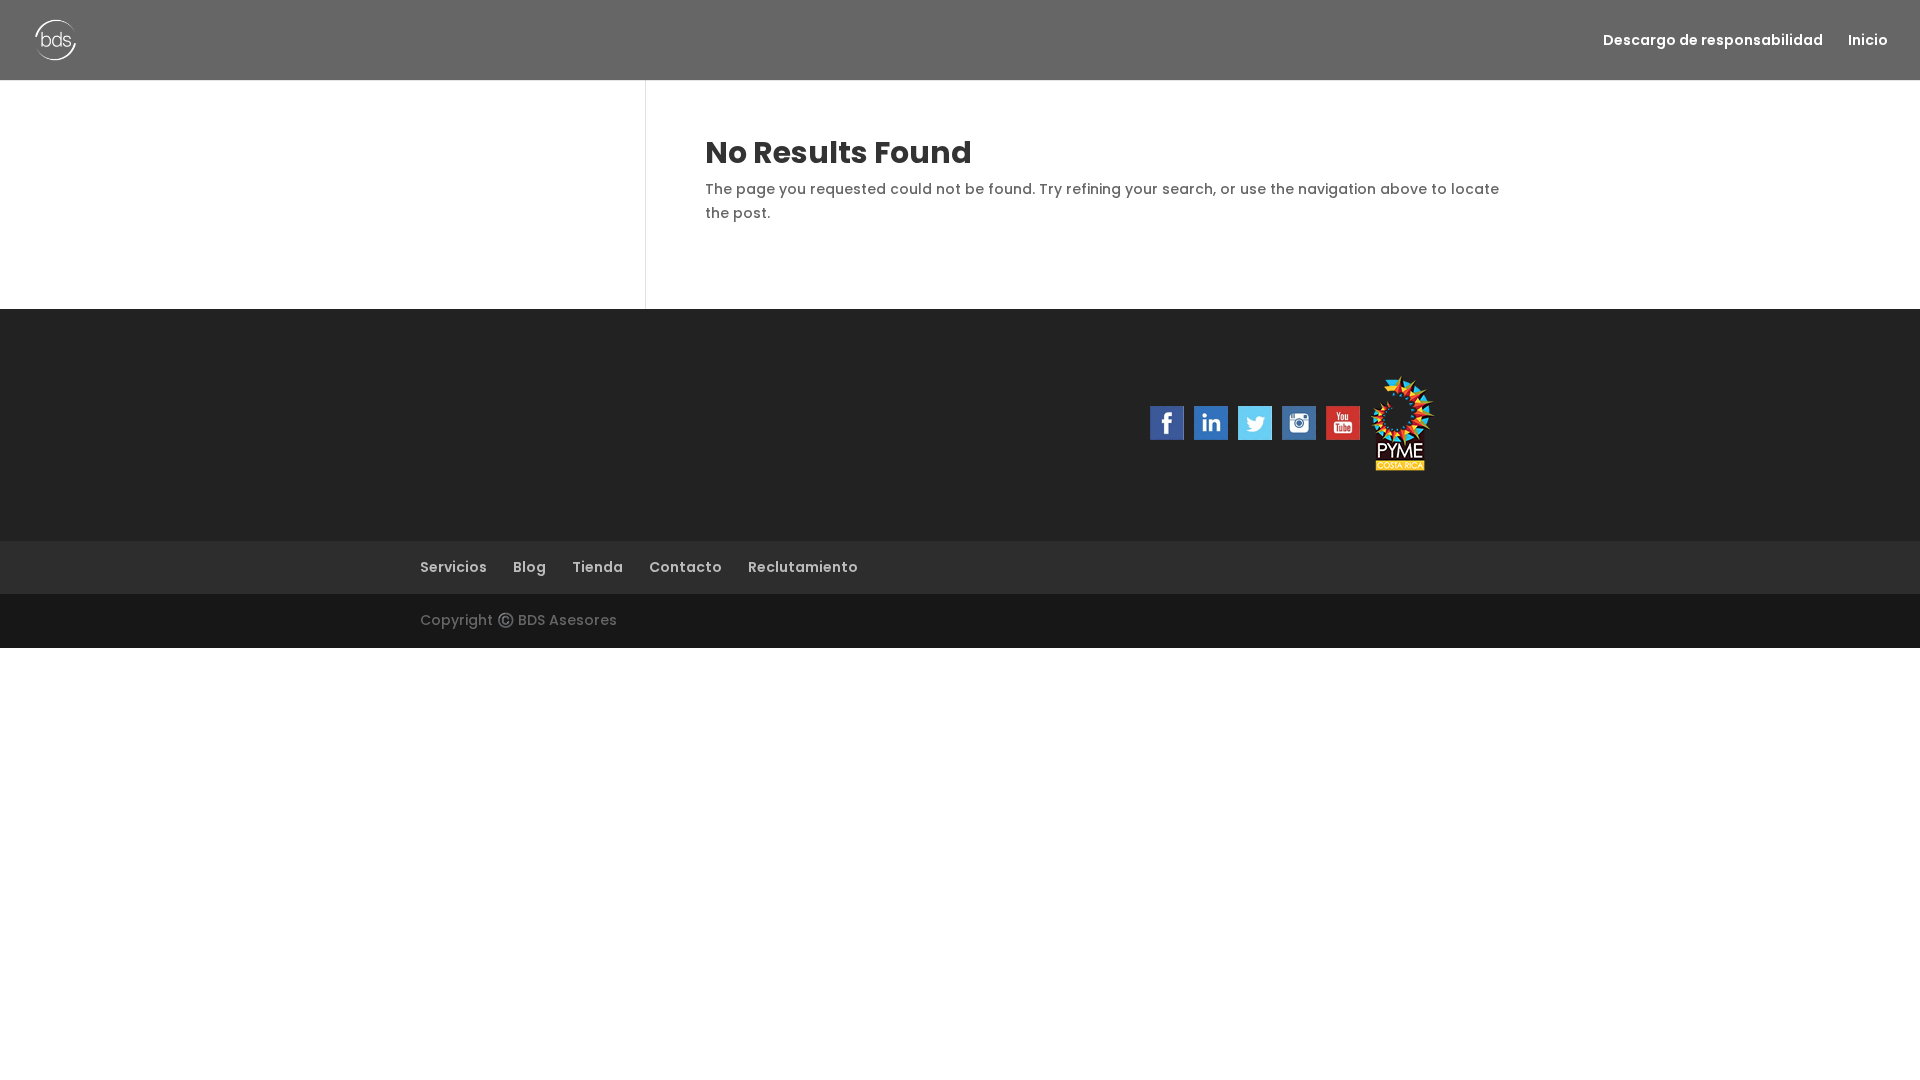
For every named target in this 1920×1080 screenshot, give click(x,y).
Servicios (453, 567)
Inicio (1868, 41)
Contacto (685, 567)
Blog (529, 567)
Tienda (597, 567)
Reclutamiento (803, 567)
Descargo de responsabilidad (1713, 41)
